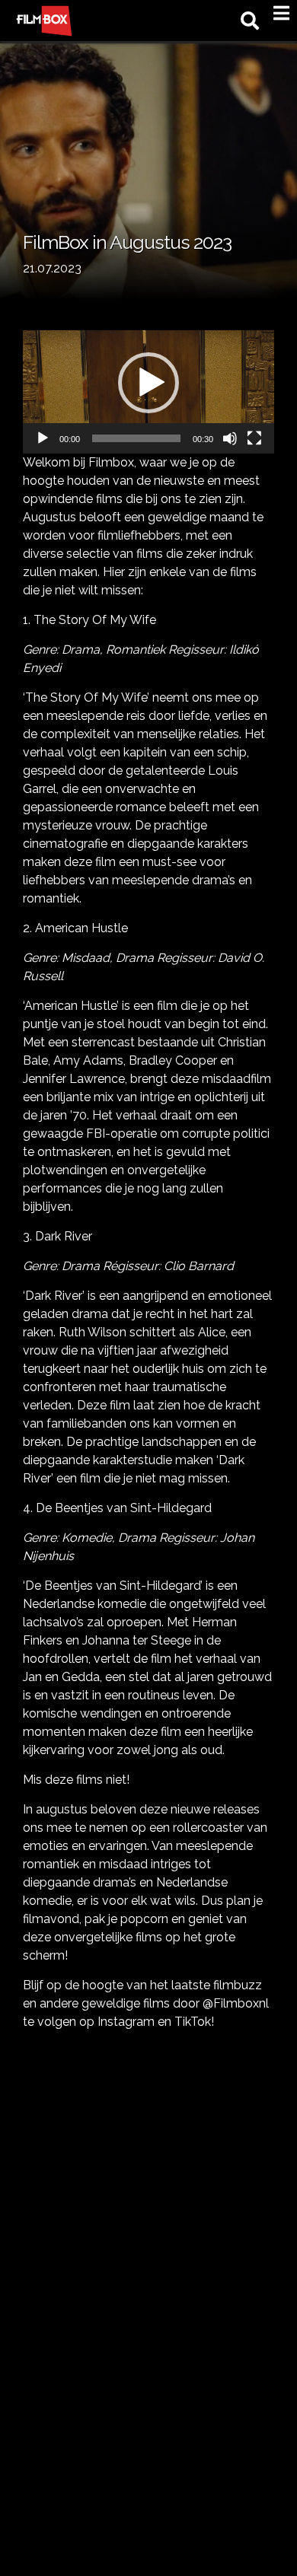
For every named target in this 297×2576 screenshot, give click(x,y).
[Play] (43, 438)
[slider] (136, 438)
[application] (148, 383)
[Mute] (230, 438)
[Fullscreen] (254, 438)
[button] (148, 383)
